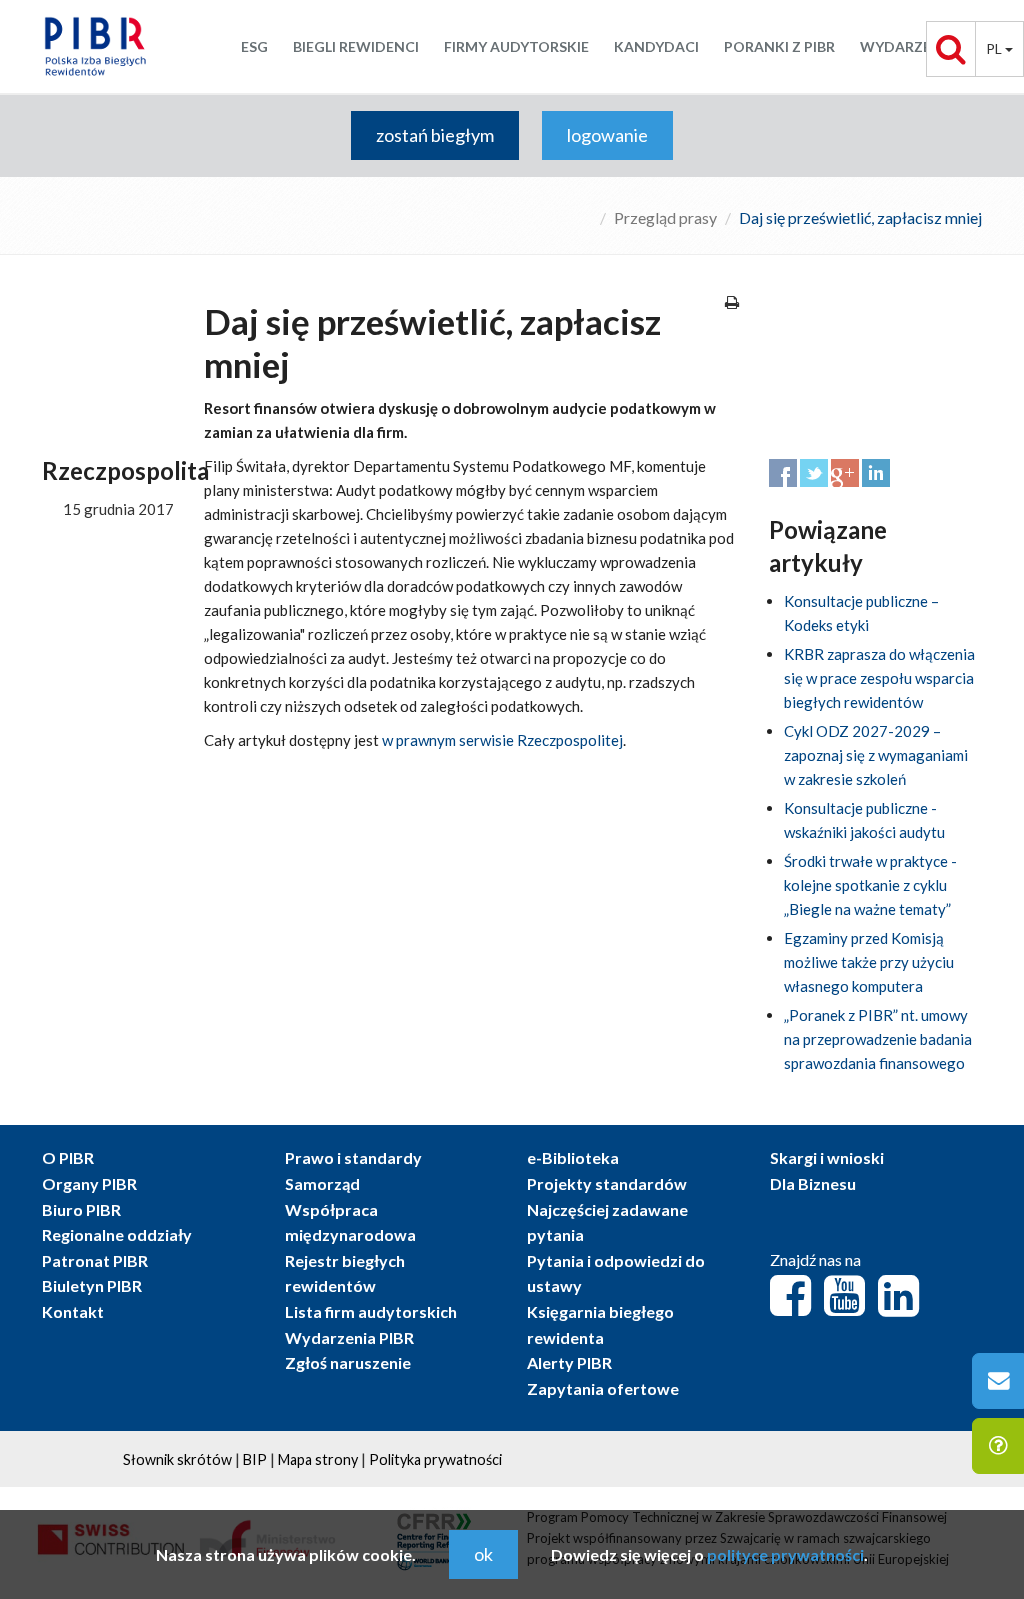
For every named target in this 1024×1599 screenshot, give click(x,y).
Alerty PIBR (569, 1362)
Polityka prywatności (435, 1459)
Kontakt (73, 1311)
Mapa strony (318, 1459)
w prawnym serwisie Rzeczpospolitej (502, 740)
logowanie (607, 135)
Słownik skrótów (177, 1459)
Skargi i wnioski (827, 1157)
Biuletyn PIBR (92, 1285)
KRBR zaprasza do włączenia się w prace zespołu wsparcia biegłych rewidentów (879, 678)
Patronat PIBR (95, 1260)
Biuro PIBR (81, 1209)
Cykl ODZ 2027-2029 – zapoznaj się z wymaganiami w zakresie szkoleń (876, 755)
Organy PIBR (89, 1183)
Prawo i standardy (353, 1157)
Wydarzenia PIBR (349, 1337)
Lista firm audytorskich (371, 1311)
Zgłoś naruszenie (348, 1362)
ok (483, 1554)
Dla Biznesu (813, 1183)
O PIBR (68, 1157)
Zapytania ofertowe (603, 1388)
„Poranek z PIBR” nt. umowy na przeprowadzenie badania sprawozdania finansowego (878, 1039)
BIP (255, 1459)
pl (995, 48)
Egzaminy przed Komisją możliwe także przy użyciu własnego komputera (869, 962)
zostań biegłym (435, 135)
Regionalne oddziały (117, 1234)
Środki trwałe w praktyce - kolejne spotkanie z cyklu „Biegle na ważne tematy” (870, 885)
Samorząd (322, 1183)
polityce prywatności (785, 1554)
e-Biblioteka (573, 1157)
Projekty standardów (607, 1183)
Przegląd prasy (665, 217)
